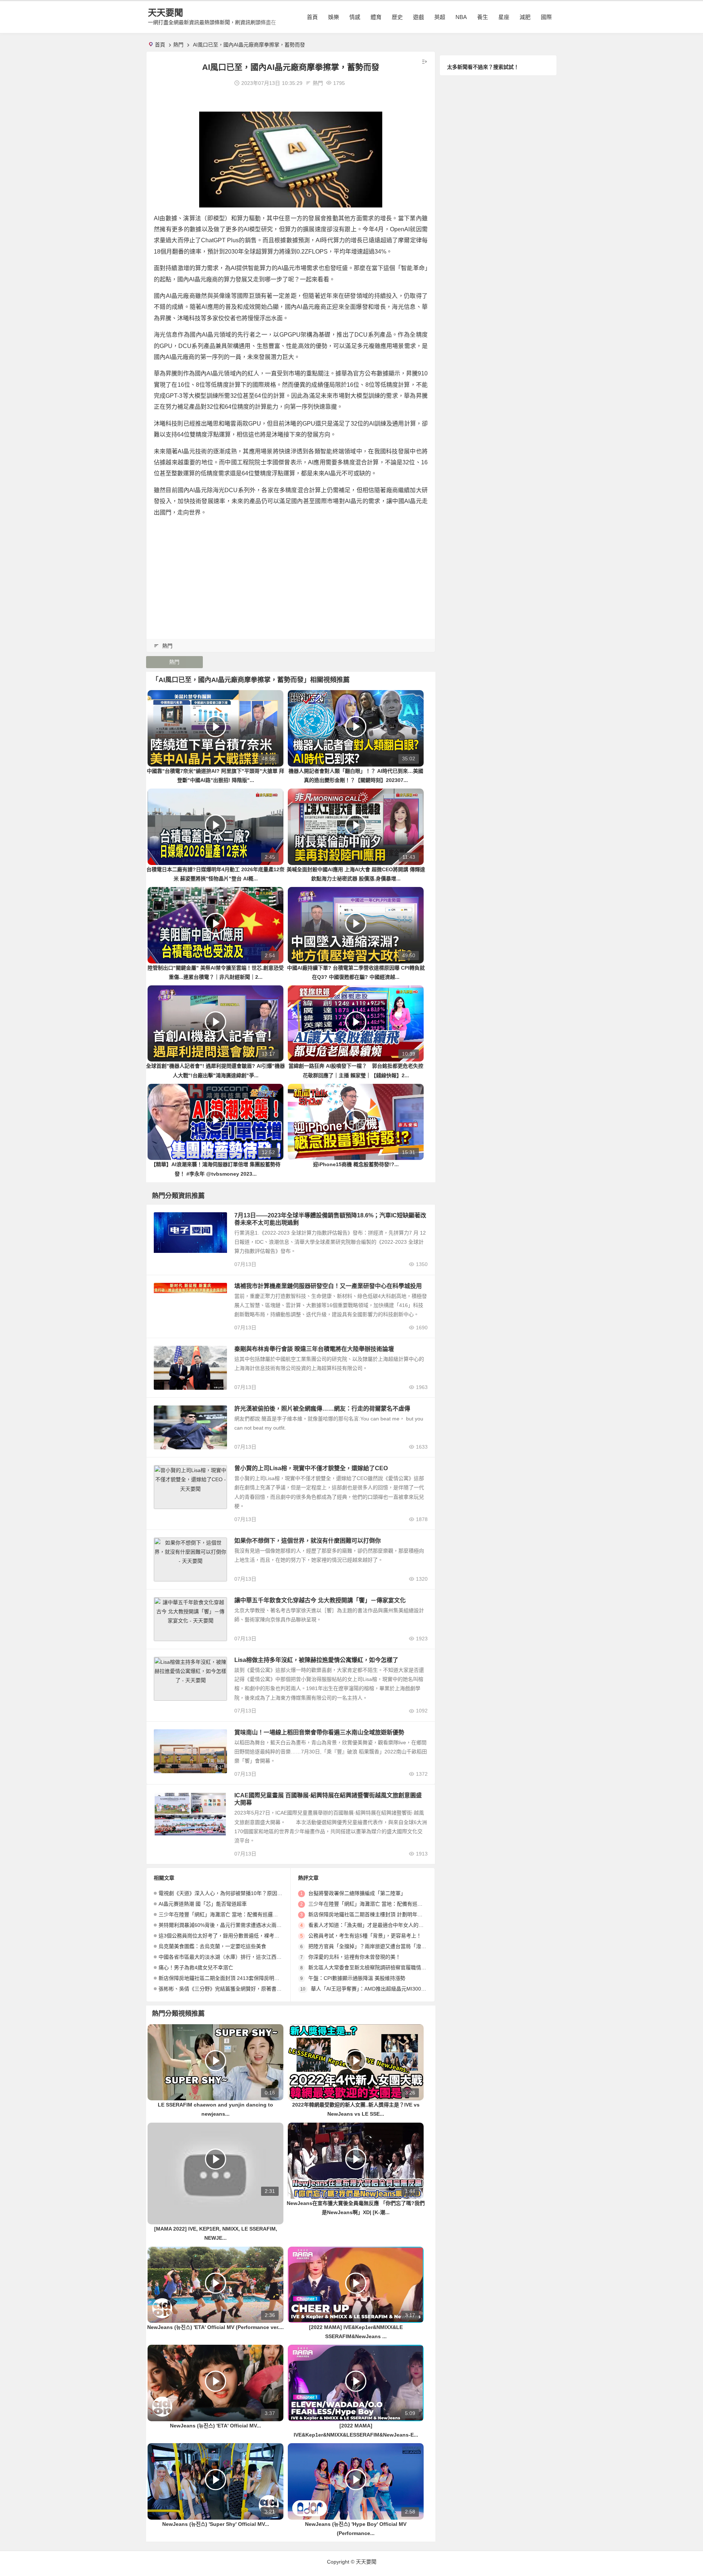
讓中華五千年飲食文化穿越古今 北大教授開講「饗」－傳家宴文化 (320, 1600)
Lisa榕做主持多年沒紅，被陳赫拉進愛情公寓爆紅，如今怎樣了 (316, 1660)
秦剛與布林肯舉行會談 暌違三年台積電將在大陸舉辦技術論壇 (314, 1349)
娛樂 (334, 17)
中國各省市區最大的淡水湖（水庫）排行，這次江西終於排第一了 (233, 1957)
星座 (504, 17)
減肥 (525, 17)
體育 (376, 17)
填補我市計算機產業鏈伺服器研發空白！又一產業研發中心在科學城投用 (328, 1286)
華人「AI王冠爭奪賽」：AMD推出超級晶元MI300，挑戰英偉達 (381, 1989)
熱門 (178, 45)
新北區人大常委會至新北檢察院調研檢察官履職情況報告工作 (377, 1967)
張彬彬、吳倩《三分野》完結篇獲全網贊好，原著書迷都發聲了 (230, 1989)
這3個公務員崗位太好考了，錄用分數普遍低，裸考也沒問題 (227, 1936)
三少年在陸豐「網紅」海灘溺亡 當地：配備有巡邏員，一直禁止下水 (236, 1914)
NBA (461, 17)
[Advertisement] (291, 575)
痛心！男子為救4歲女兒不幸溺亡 (196, 1967)
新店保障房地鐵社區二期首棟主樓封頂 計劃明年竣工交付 (373, 1914)
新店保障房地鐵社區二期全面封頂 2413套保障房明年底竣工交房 (232, 1978)
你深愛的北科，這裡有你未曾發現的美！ (354, 1957)
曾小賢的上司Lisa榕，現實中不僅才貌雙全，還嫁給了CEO (311, 1468)
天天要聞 (165, 13)
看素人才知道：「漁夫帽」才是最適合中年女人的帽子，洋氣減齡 (381, 1925)
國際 (546, 17)
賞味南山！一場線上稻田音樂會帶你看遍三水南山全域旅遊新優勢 (319, 1732)
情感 (355, 17)
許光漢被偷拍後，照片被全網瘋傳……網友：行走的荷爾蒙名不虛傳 (322, 1409)
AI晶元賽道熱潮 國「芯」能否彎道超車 (203, 1904)
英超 (440, 17)
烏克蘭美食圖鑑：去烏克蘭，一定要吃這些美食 (212, 1946)
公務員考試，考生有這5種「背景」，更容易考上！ (365, 1936)
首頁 (312, 17)
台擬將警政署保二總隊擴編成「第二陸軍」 (357, 1893)
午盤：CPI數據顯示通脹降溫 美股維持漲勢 (357, 1978)
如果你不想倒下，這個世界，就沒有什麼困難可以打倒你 (308, 1541)
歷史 (397, 17)
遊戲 (419, 17)
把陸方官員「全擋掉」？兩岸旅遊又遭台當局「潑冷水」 (372, 1946)
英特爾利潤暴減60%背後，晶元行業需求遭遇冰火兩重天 (223, 1925)
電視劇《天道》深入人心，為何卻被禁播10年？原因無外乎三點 (231, 1893)
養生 (483, 17)
